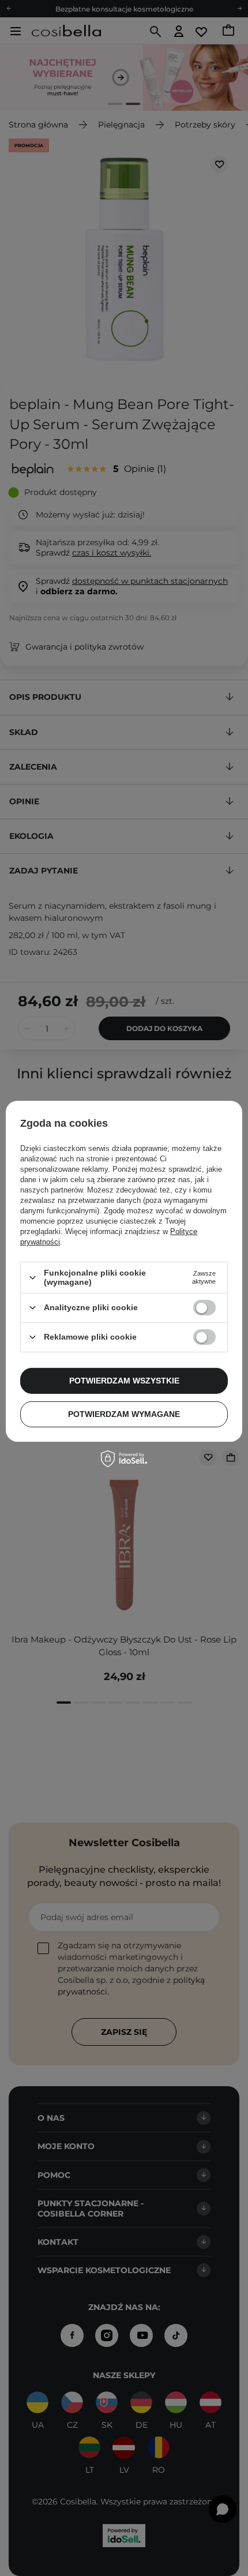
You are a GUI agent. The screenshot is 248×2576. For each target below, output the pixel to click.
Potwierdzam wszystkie (124, 1381)
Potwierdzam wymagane (124, 1414)
